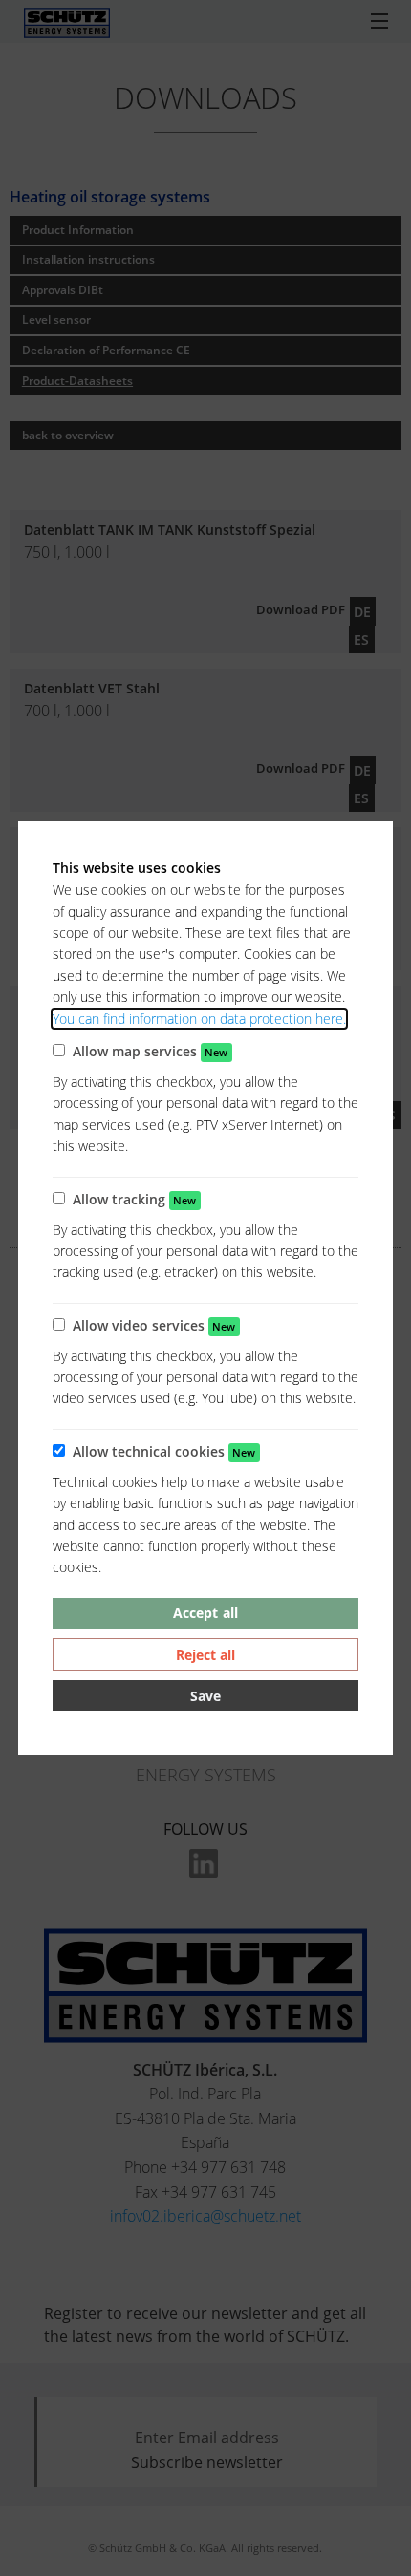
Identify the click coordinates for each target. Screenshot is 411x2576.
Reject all (205, 1655)
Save (205, 1696)
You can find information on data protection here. (199, 1019)
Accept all (205, 1613)
